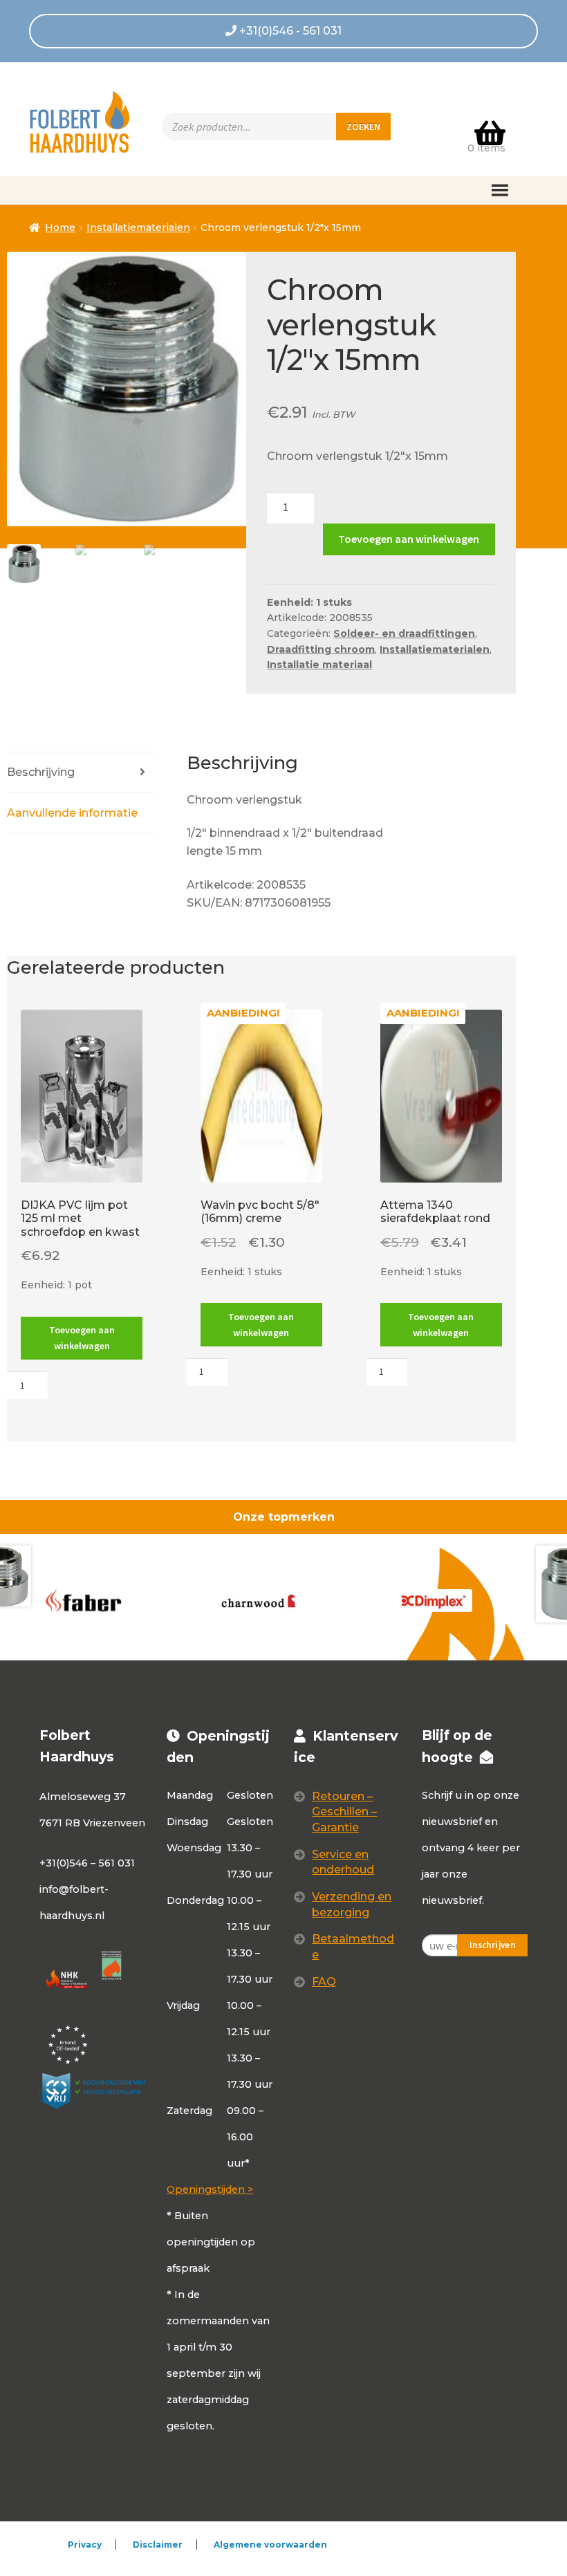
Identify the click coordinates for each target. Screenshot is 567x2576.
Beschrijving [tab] (41, 772)
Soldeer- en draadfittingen (404, 633)
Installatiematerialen (138, 228)
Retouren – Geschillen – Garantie (344, 1812)
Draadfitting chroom (321, 649)
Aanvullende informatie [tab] (72, 813)
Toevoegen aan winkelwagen (409, 539)
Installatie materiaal (319, 665)
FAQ (324, 1982)
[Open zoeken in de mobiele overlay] (276, 127)
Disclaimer (158, 2545)
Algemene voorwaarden (270, 2545)
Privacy (85, 2545)
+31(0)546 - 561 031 (289, 31)
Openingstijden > (210, 2189)
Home (60, 228)
